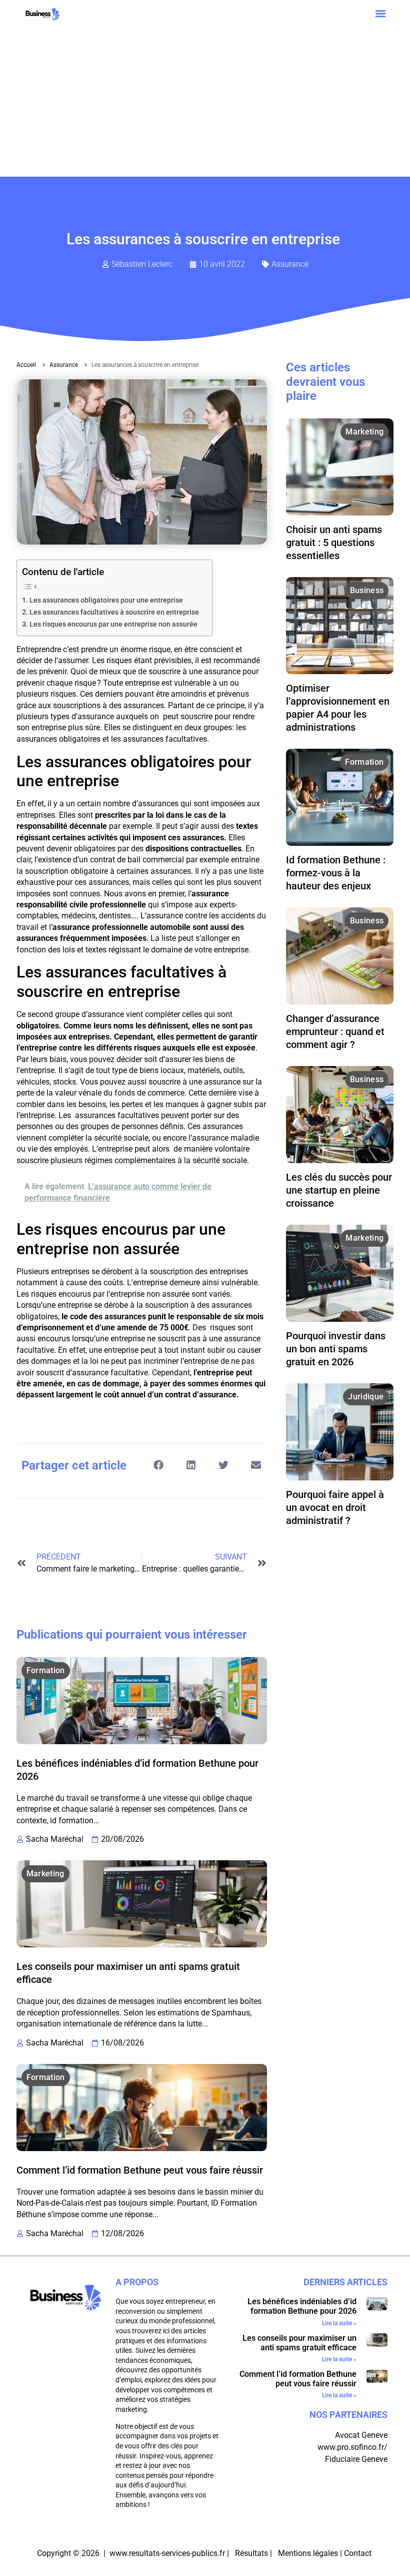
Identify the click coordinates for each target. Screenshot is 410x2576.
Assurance (290, 264)
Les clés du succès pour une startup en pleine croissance (339, 1190)
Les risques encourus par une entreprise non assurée (116, 624)
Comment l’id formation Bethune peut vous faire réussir (140, 2170)
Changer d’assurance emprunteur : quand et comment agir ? (335, 1032)
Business (367, 590)
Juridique (366, 1397)
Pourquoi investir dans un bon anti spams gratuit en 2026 (336, 1349)
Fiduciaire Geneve (356, 2459)
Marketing (45, 1874)
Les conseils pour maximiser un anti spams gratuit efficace (299, 2343)
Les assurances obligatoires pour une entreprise (108, 600)
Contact (359, 2553)
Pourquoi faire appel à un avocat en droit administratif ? (335, 1507)
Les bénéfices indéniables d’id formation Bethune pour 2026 (302, 2306)
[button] (380, 13)
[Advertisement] (205, 102)
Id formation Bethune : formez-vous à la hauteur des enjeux (336, 873)
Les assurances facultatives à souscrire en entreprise (116, 612)
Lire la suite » (339, 2323)
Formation (46, 1670)
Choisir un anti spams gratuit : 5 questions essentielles (334, 543)
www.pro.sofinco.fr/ (352, 2447)
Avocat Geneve (361, 2435)
